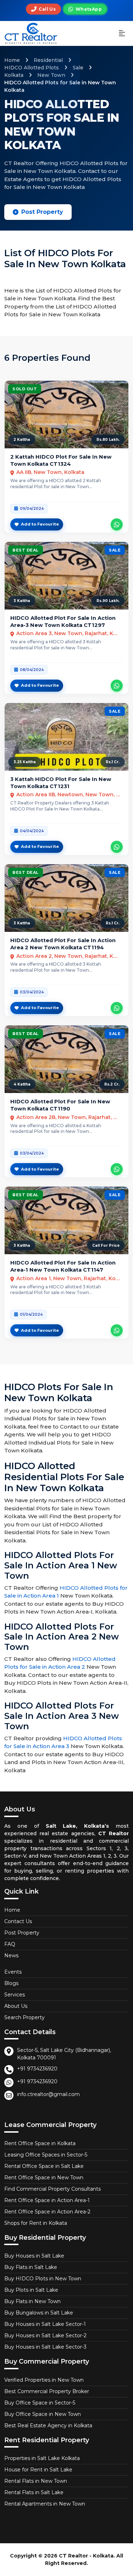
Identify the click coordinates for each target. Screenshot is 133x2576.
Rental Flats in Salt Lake (34, 2492)
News (11, 1955)
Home (12, 60)
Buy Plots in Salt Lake (31, 2290)
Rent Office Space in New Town (44, 2178)
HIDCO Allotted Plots (32, 68)
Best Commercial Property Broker (47, 2391)
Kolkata (14, 75)
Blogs (11, 1983)
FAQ (10, 1944)
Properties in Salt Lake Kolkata (42, 2458)
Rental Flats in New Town (36, 2481)
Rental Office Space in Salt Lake (44, 2166)
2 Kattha (22, 440)
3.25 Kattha (25, 762)
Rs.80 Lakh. (108, 440)
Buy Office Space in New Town (43, 2414)
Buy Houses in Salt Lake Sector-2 (45, 2335)
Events (13, 1972)
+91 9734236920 (37, 2069)
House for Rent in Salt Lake (38, 2470)
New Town (51, 75)
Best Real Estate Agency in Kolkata (48, 2425)
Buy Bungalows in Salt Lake (39, 2313)
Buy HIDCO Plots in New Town (43, 2279)
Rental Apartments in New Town (45, 2504)
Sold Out (25, 389)
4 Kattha (22, 1084)
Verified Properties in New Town (44, 2380)
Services (15, 1995)
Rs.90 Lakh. (108, 601)
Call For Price (106, 1245)
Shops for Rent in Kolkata (36, 2223)
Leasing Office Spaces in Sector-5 (46, 2155)
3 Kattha (22, 601)
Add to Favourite (40, 524)
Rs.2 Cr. (112, 1084)
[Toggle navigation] (122, 34)
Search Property (24, 2017)
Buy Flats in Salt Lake (31, 2267)
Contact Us (18, 1921)
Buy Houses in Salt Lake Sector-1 (45, 2324)
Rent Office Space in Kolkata (40, 2143)
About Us (16, 2006)
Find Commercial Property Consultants (52, 2189)
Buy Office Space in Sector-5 (40, 2403)
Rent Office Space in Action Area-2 (47, 2212)
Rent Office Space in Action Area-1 (47, 2200)
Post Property (42, 212)
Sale (78, 68)
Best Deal (26, 550)
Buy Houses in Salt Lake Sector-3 (45, 2347)
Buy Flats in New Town (32, 2301)
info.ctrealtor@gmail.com (48, 2094)
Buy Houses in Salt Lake (34, 2256)
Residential (48, 60)
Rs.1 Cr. (113, 762)
